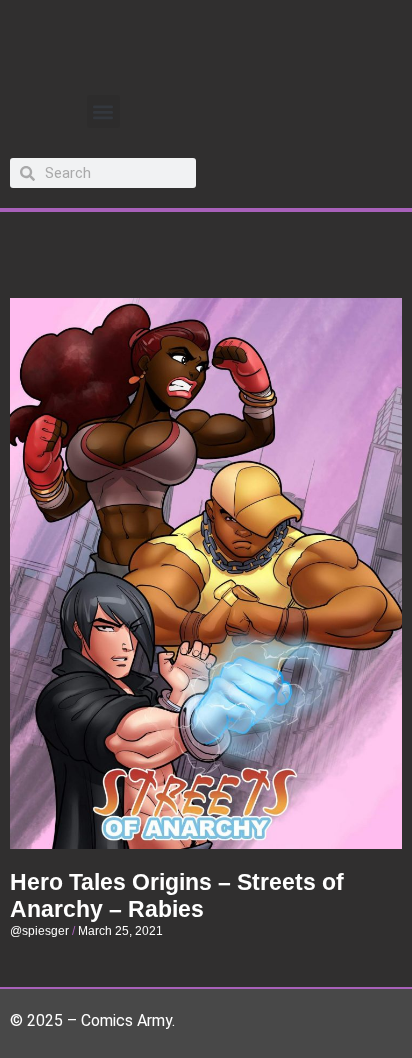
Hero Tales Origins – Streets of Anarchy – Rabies (177, 896)
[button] (103, 111)
